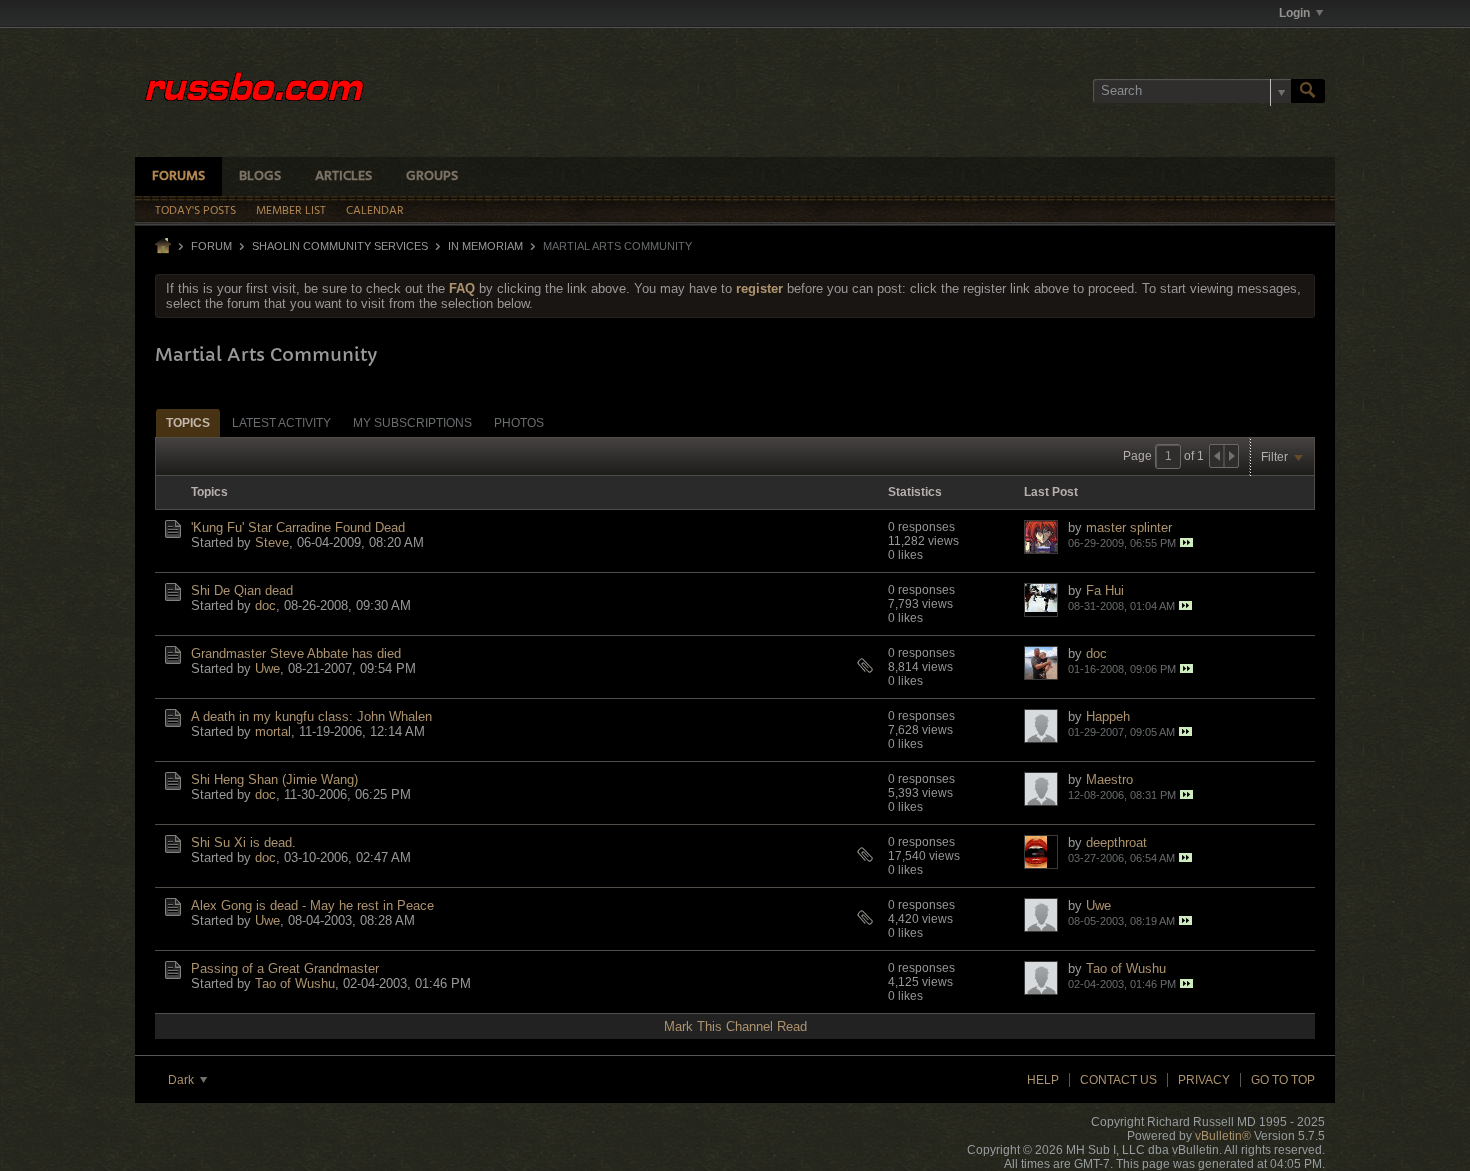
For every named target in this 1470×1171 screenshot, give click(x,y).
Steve (272, 542)
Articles (343, 176)
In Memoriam (485, 246)
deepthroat (1116, 842)
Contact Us (1118, 1080)
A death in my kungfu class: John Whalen (311, 716)
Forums (178, 176)
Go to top (1283, 1080)
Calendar (375, 211)
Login (1294, 13)
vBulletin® (1223, 1136)
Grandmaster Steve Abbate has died (296, 653)
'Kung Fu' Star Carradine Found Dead (298, 527)
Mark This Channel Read (735, 1026)
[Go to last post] (1186, 542)
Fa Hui (1105, 590)
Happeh (1108, 716)
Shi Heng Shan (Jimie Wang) (274, 779)
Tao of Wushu (295, 983)
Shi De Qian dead (242, 590)
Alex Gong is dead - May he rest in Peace (312, 905)
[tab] (188, 422)
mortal (273, 731)
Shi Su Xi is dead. (243, 842)
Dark (182, 1080)
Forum (211, 246)
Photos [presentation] (519, 423)
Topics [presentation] (188, 423)
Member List (291, 211)
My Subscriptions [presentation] (412, 423)
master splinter (1129, 527)
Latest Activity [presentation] (281, 423)
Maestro (1109, 779)
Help (1043, 1080)
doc (265, 605)
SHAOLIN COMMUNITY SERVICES (340, 246)
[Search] (1308, 91)
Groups (432, 176)
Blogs (260, 176)
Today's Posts (195, 211)
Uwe (267, 668)
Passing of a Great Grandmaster (285, 968)
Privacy (1204, 1080)
